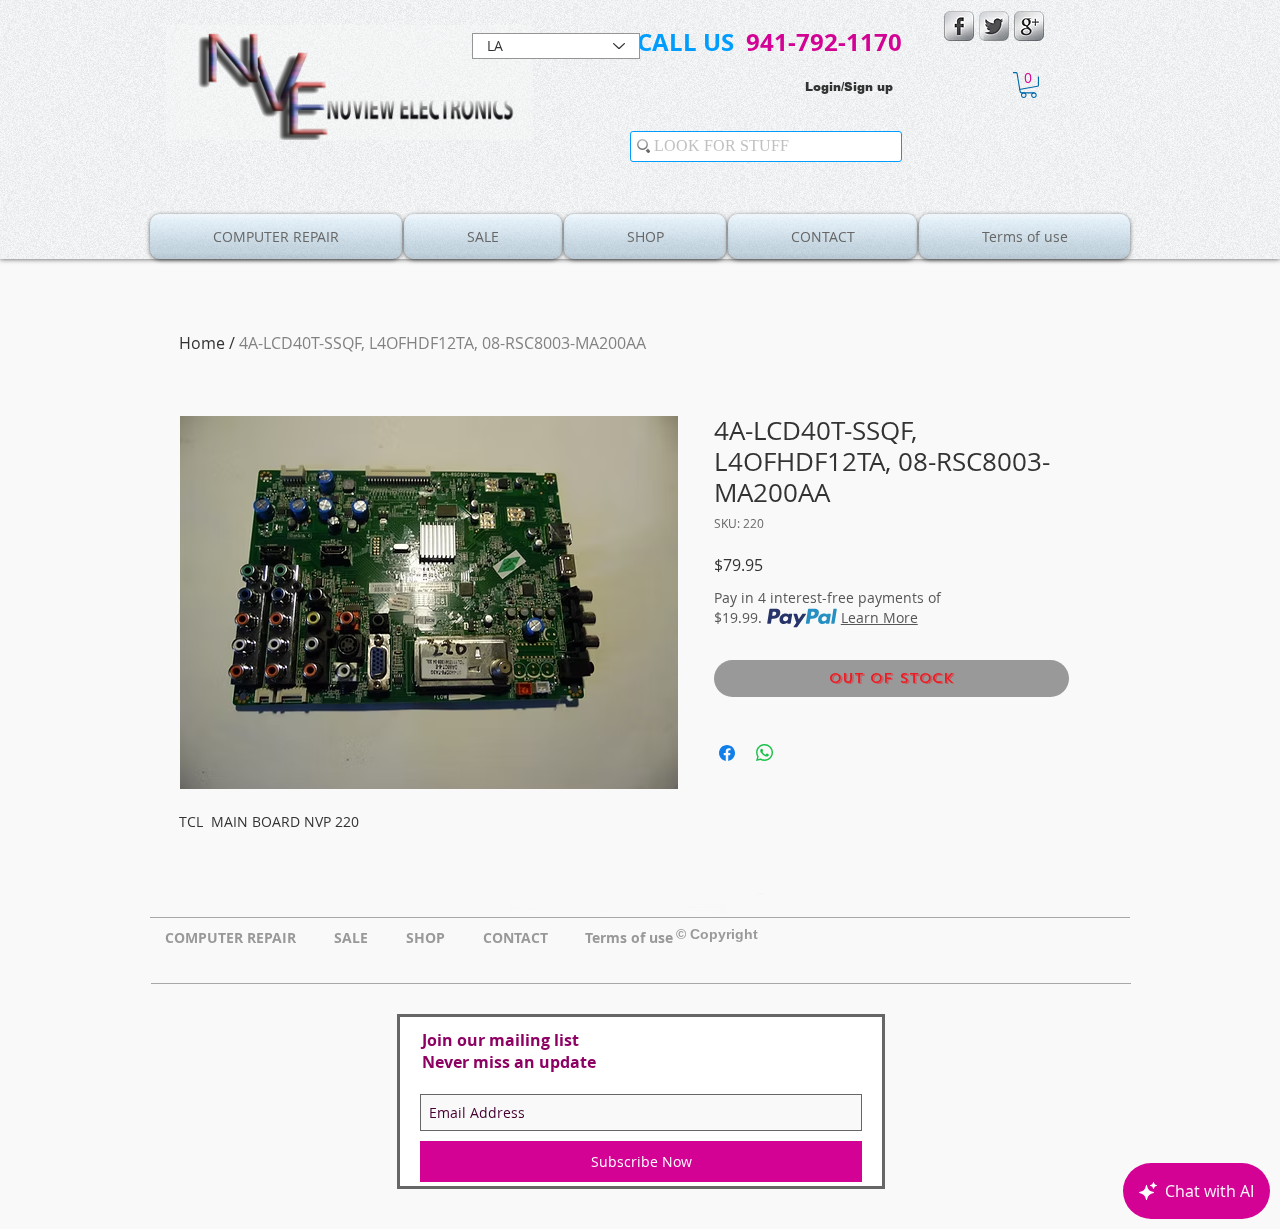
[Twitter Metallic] (994, 26)
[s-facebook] (959, 26)
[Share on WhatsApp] (765, 753)
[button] (1028, 85)
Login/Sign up (849, 87)
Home (202, 343)
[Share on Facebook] (727, 753)
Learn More (879, 617)
